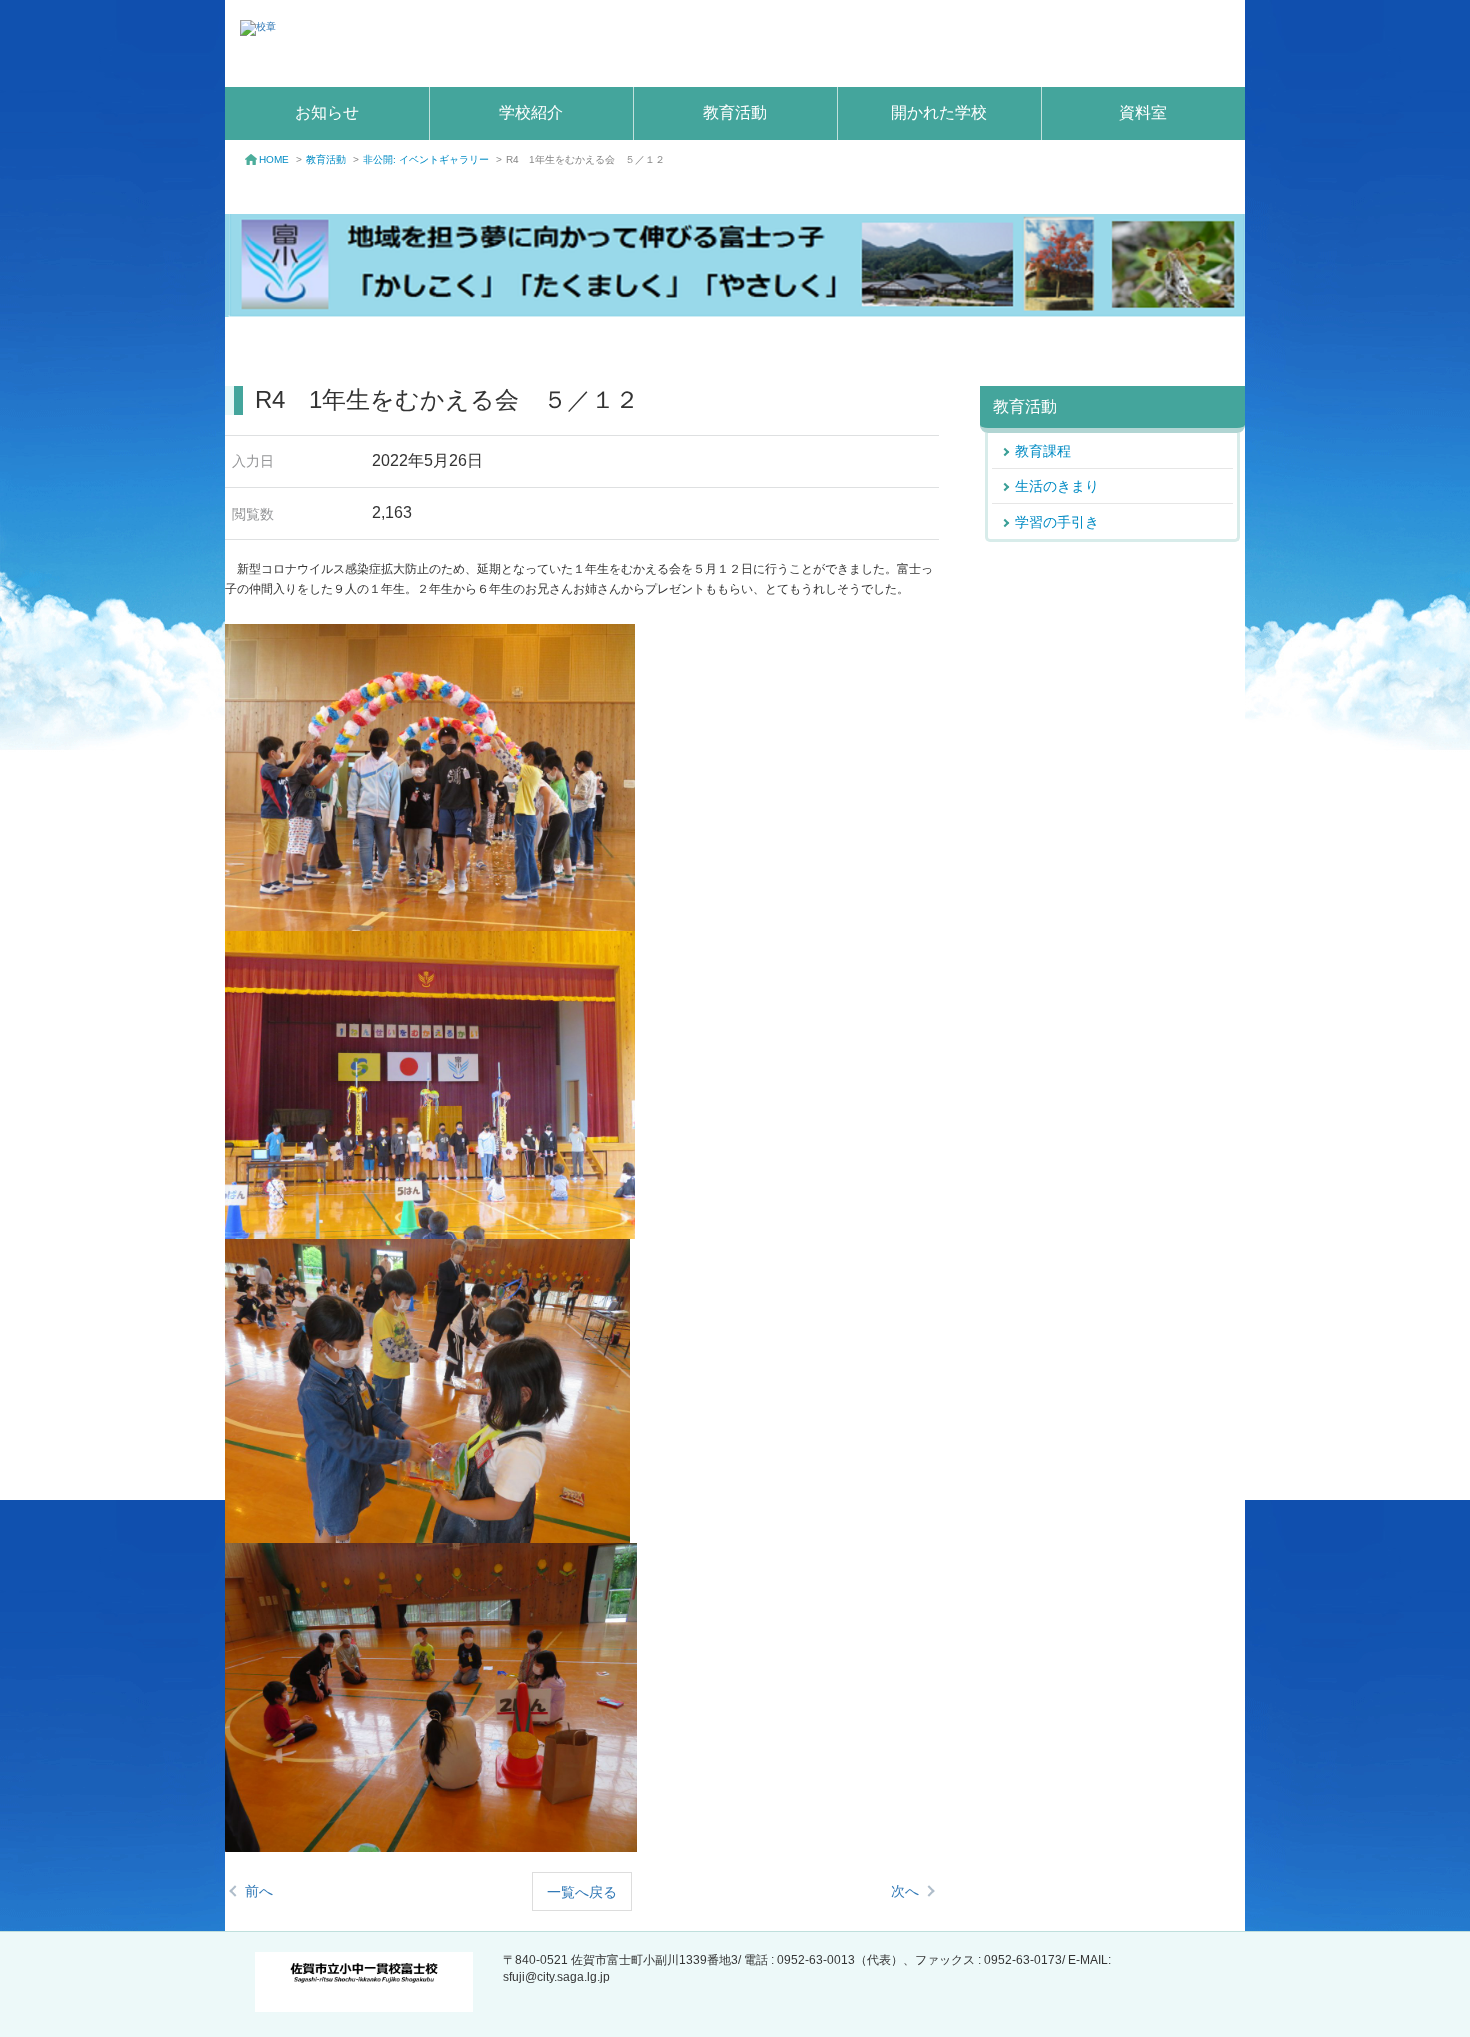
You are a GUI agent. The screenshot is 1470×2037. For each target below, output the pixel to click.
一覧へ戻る (582, 1892)
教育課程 (1043, 451)
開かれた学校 (939, 112)
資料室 (1143, 112)
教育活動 (735, 112)
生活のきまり (1057, 486)
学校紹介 (531, 112)
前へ (259, 1891)
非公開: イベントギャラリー (426, 159)
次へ (905, 1891)
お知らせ (327, 112)
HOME (274, 159)
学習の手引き (1057, 522)
